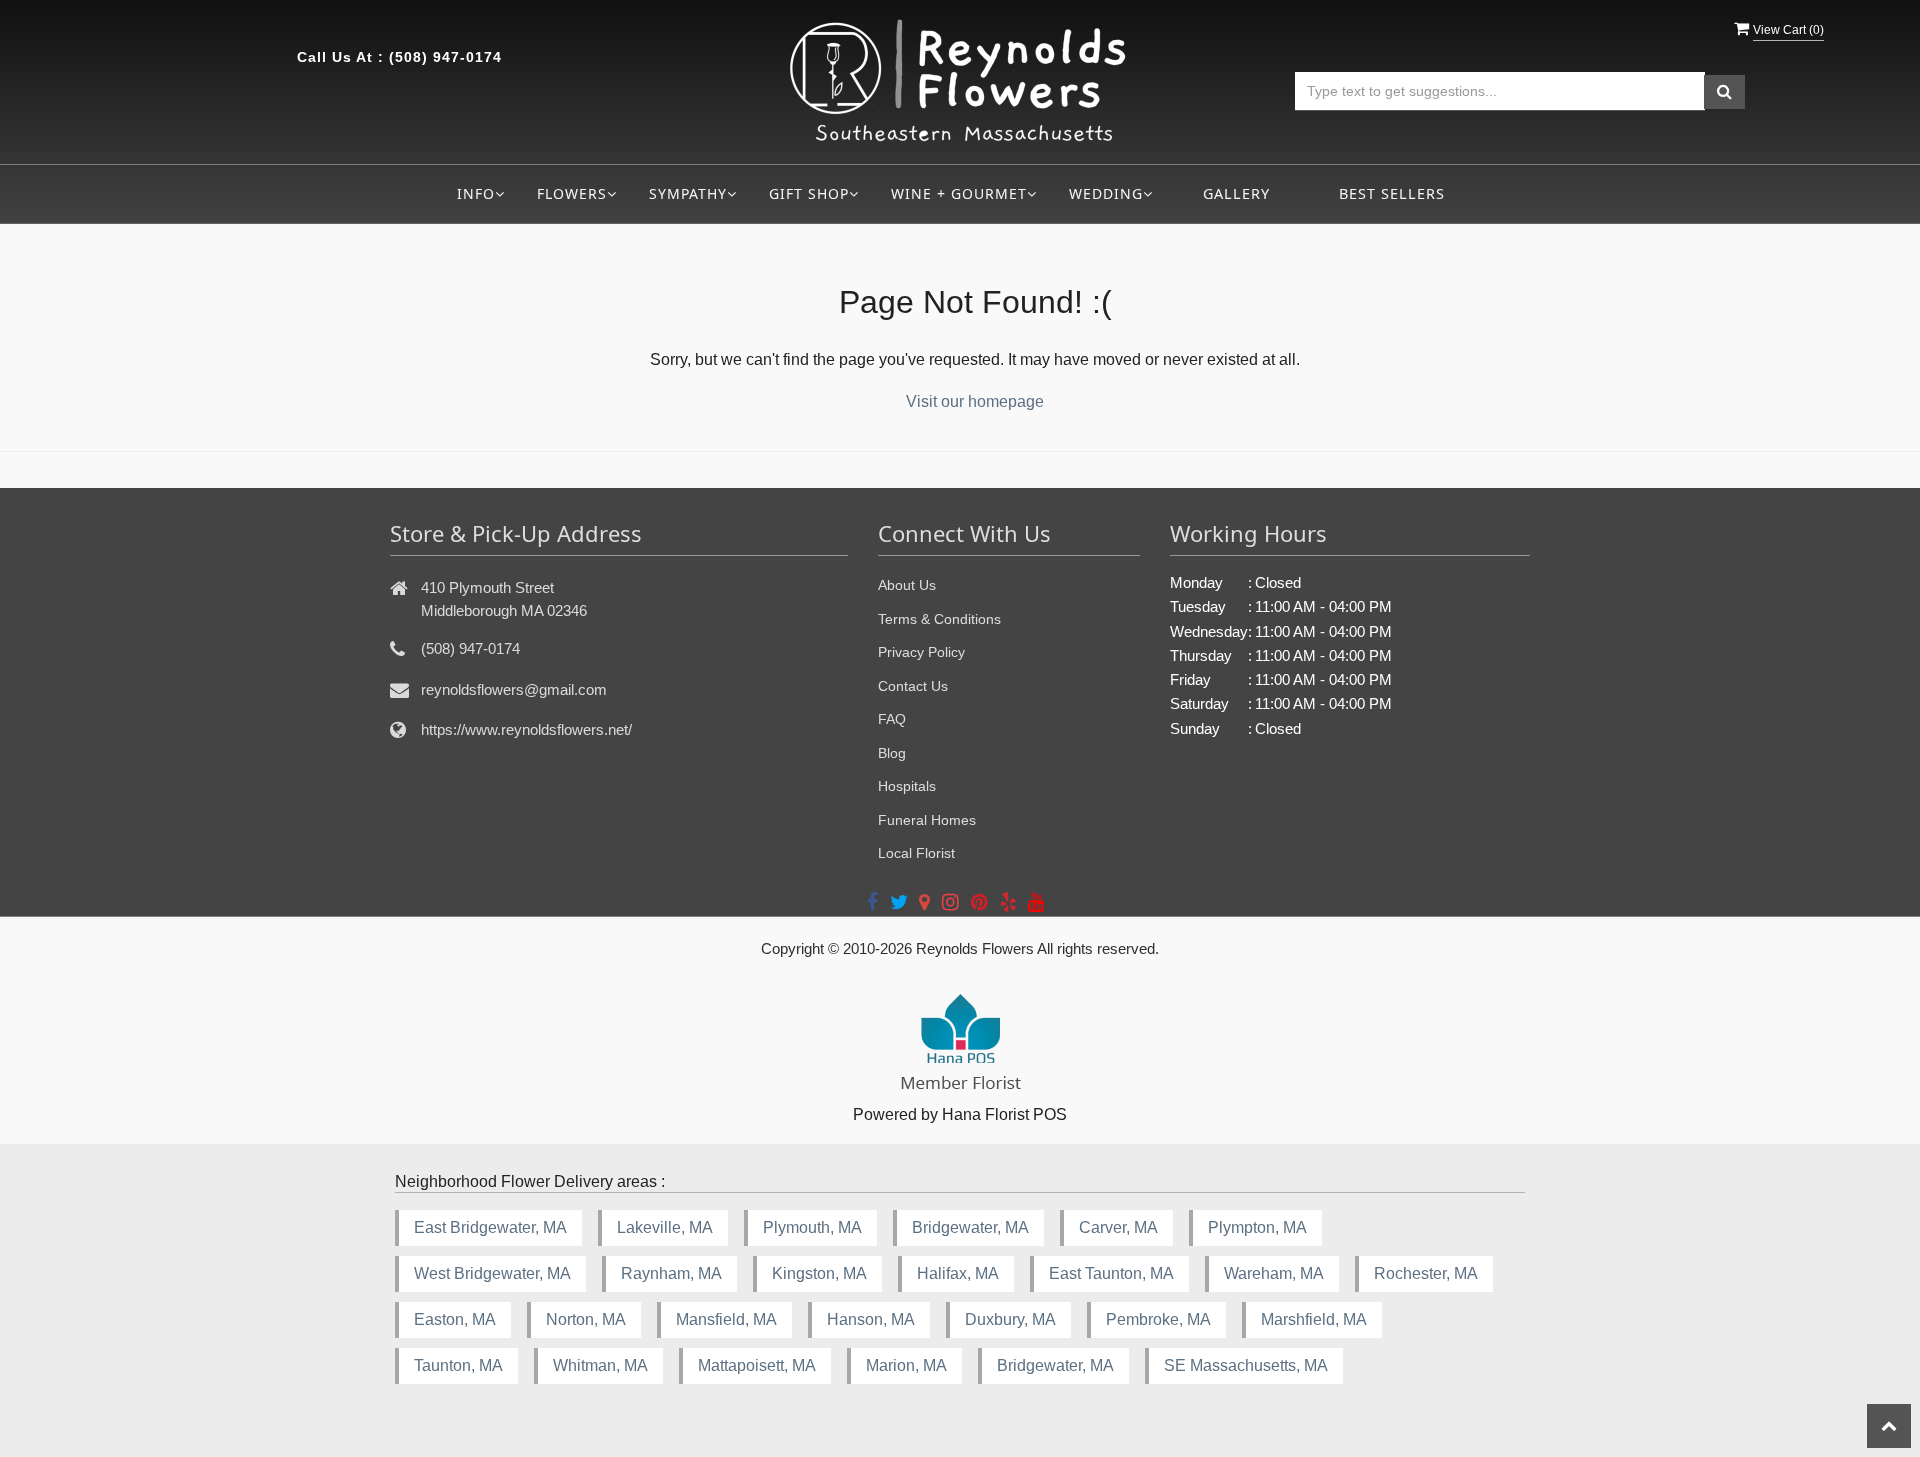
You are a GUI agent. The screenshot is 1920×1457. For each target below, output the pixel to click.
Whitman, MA (600, 1365)
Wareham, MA (1274, 1273)
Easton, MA (455, 1319)
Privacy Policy (921, 652)
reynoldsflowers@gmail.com (514, 689)
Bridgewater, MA (970, 1227)
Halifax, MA (958, 1273)
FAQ (892, 719)
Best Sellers (1392, 193)
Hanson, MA (871, 1319)
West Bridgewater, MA (492, 1273)
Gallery (1236, 193)
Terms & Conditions (939, 619)
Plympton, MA (1257, 1227)
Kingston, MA (819, 1273)
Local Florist (916, 853)
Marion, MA (906, 1365)
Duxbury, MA (1010, 1319)
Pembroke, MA (1158, 1319)
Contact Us (913, 686)
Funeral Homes (927, 820)
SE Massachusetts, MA (1246, 1365)
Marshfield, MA (1314, 1319)
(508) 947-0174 (445, 57)
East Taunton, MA (1111, 1273)
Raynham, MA (671, 1273)
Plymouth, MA (812, 1227)
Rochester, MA (1426, 1273)
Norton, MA (586, 1319)
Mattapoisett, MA (757, 1365)
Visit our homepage (975, 401)
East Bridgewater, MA (490, 1227)
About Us (907, 585)
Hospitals (907, 786)
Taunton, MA (458, 1365)
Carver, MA (1118, 1227)
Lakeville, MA (665, 1227)
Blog (892, 753)
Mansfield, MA (726, 1319)
